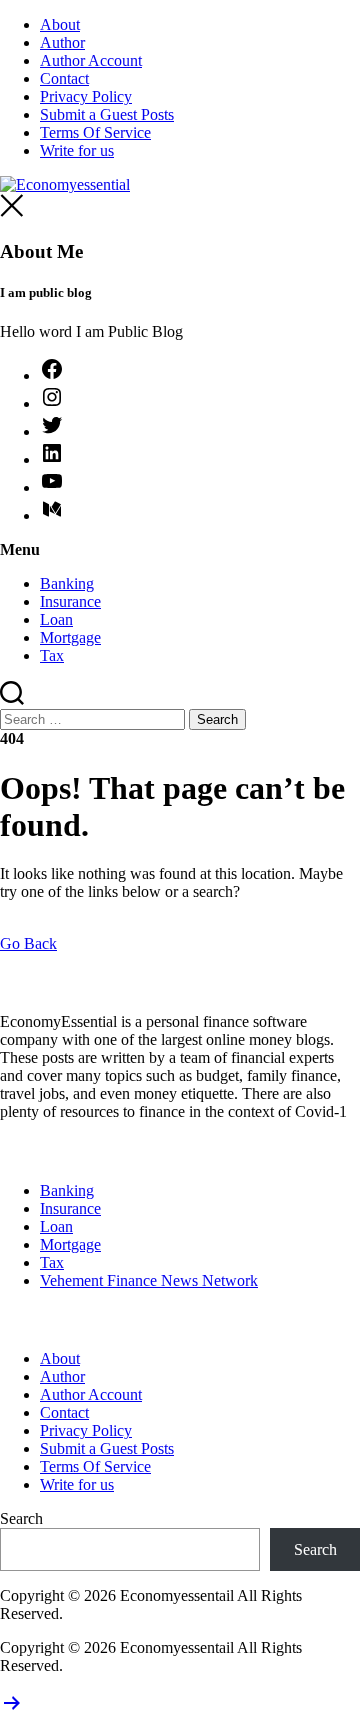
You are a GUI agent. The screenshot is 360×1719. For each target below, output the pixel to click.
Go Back (28, 943)
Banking (67, 583)
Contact (64, 78)
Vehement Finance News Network (149, 1280)
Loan (56, 619)
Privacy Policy (86, 96)
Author (62, 42)
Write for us (77, 150)
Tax (52, 655)
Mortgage (70, 637)
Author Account (91, 60)
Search (21, 1518)
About (60, 24)
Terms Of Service (95, 132)
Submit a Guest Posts (107, 114)
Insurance (70, 601)
